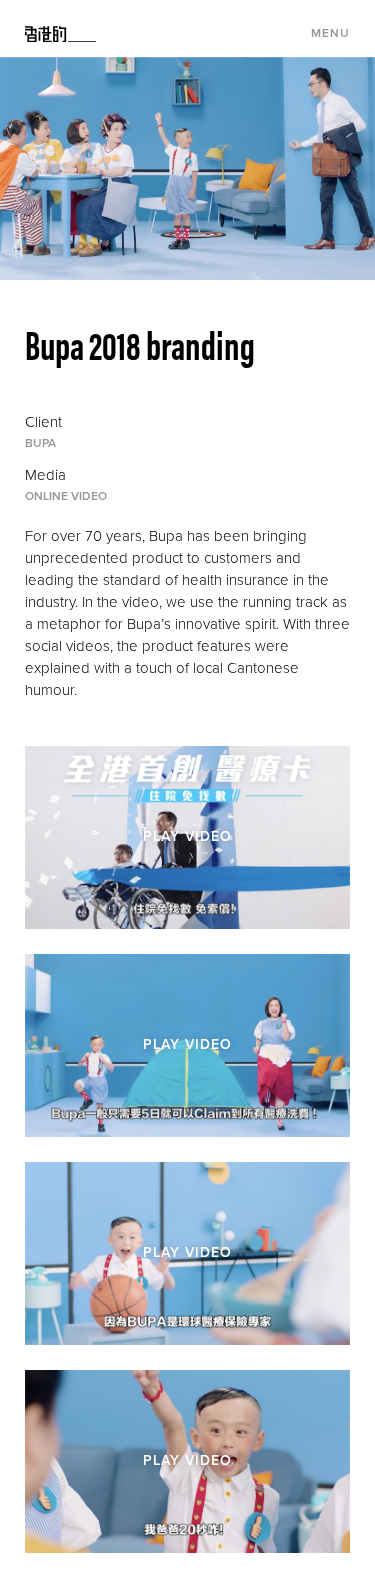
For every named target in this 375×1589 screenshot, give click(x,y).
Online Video (66, 496)
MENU (330, 33)
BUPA (40, 443)
